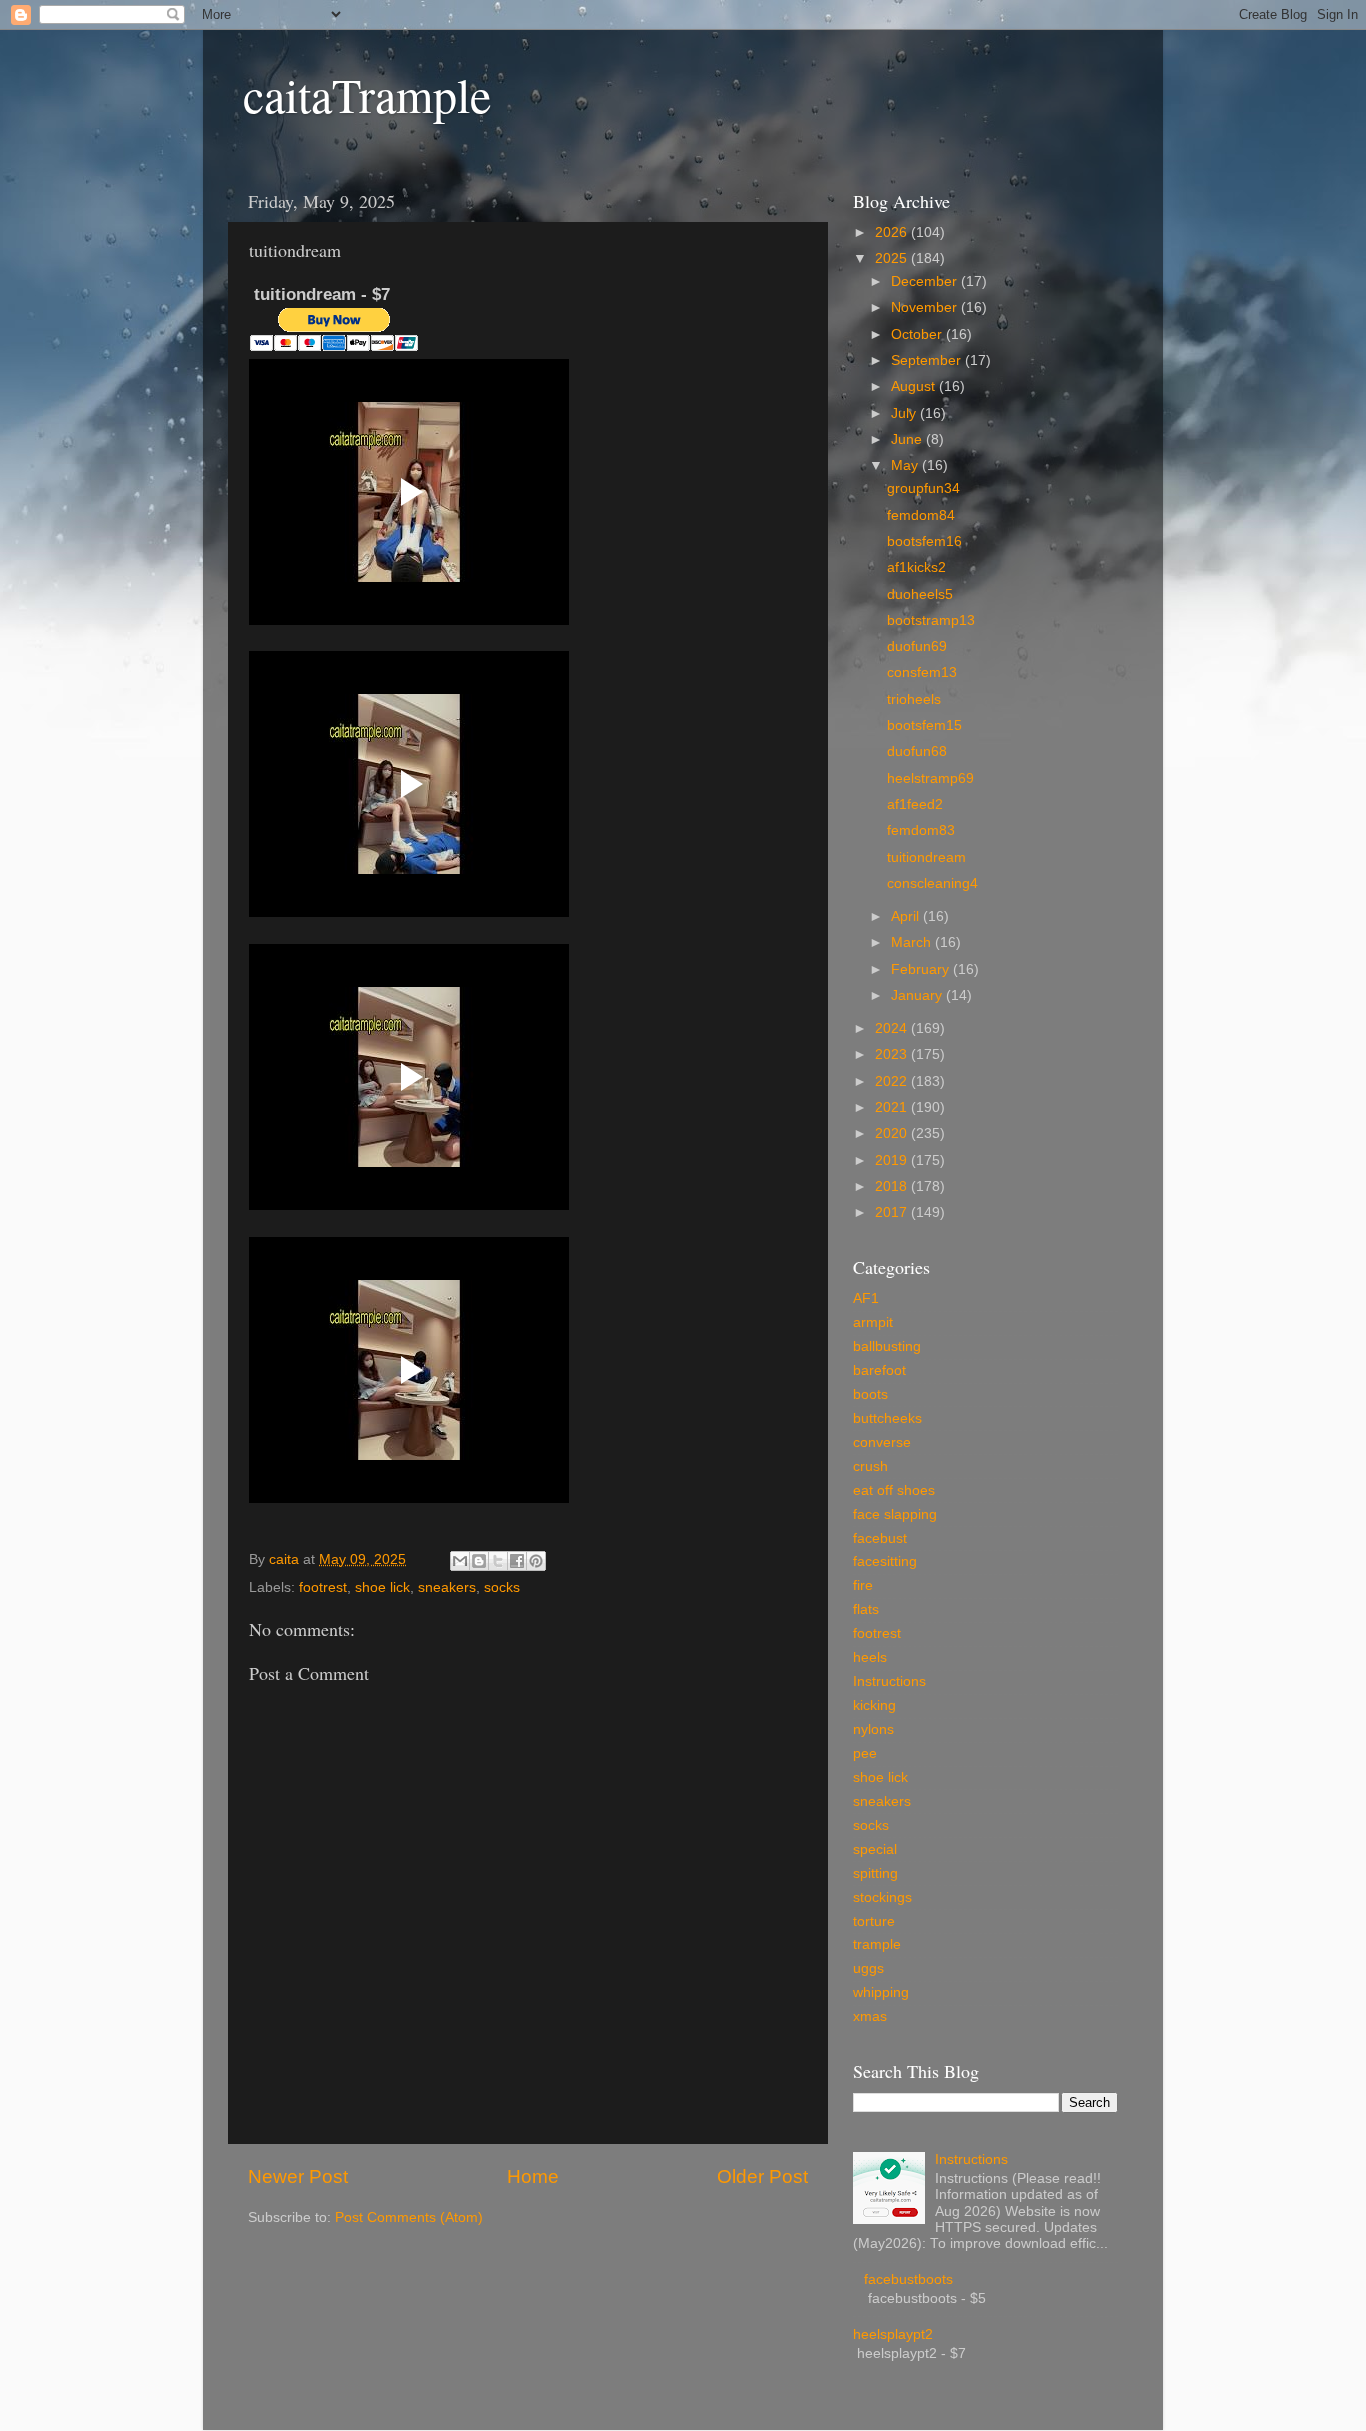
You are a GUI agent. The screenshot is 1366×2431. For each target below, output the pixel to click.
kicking (874, 1705)
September (928, 360)
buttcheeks (887, 1418)
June (908, 439)
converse (882, 1442)
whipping (881, 1992)
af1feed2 (915, 804)
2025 (893, 258)
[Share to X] (498, 1561)
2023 (893, 1054)
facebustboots (908, 2279)
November (926, 307)
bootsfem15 (924, 725)
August (915, 386)
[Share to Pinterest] (536, 1561)
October (918, 334)
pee (865, 1753)
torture (874, 1921)
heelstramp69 (930, 778)
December (926, 281)
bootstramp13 (931, 620)
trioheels (914, 699)
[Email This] (460, 1561)
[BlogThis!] (479, 1561)
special (875, 1849)
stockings (882, 1897)
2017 (893, 1212)
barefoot (879, 1370)
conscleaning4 (932, 883)
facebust (880, 1538)
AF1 (866, 1298)
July (905, 413)
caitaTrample (367, 94)
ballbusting (887, 1346)
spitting (875, 1873)
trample (877, 1944)
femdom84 (921, 515)
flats (866, 1609)
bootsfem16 (924, 541)
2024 (893, 1028)
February (922, 969)
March (913, 942)
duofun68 (917, 751)
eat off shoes (894, 1490)
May (906, 465)
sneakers (447, 1587)
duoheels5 (920, 594)
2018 (893, 1186)
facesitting (885, 1561)
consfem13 (922, 672)
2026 (893, 232)
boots (870, 1394)
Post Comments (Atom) (409, 2217)
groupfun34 (923, 488)
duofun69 (917, 646)
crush (870, 1466)
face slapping (895, 1514)
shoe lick (382, 1587)
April (907, 916)
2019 (893, 1160)
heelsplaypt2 (893, 2334)
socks (502, 1587)
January (918, 995)
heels (870, 1657)
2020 (893, 1133)
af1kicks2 (916, 567)
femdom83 (921, 830)
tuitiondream (926, 857)
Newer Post (298, 2176)
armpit (873, 1322)
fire (863, 1585)
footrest (323, 1587)
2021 (893, 1107)
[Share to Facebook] (517, 1561)
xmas (870, 2016)
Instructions (889, 1681)
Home (533, 2176)
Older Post (762, 2176)
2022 (893, 1081)
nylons (873, 1729)
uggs (868, 1968)
